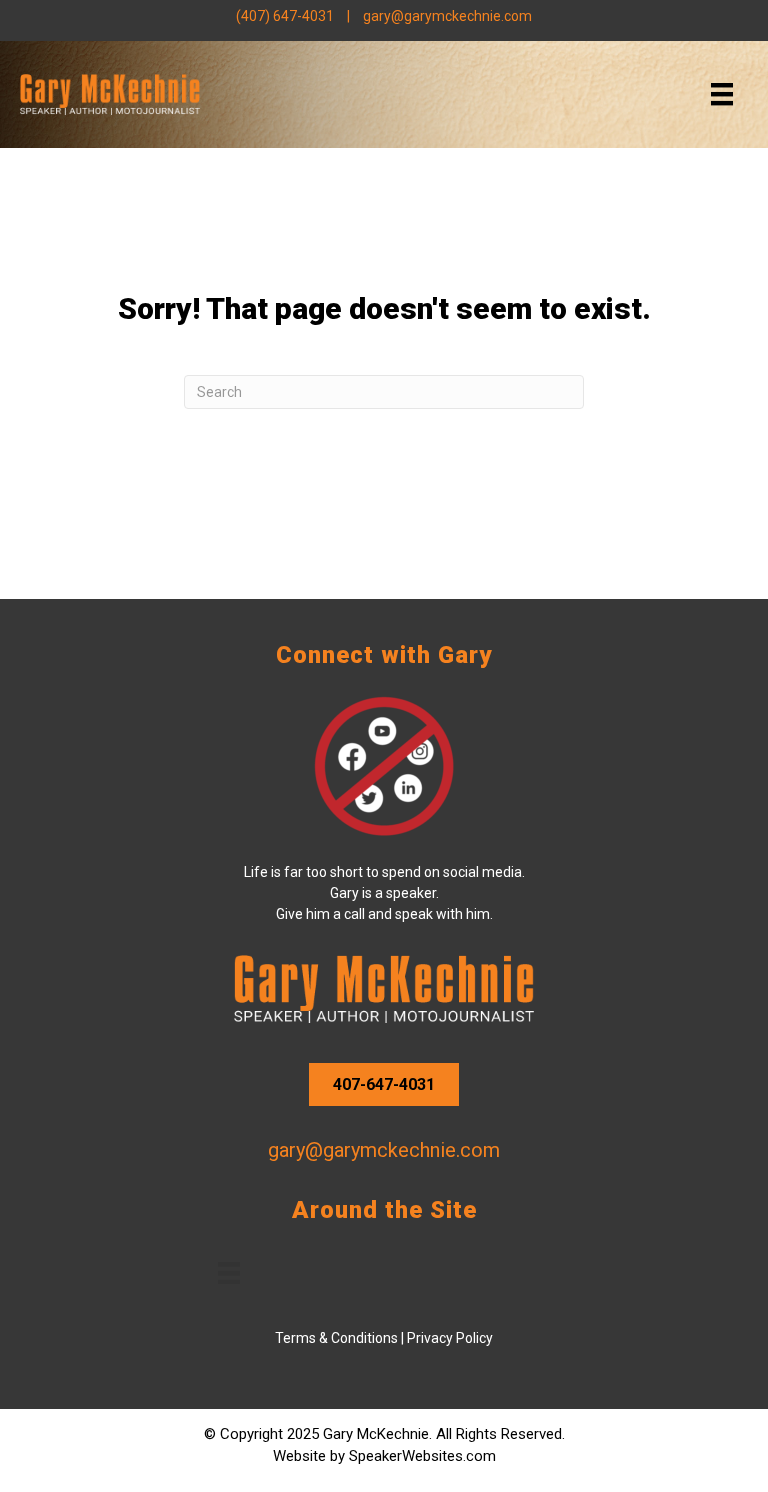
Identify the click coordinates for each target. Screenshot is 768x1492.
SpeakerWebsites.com (422, 1456)
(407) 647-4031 (285, 16)
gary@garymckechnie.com (447, 16)
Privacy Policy (450, 1338)
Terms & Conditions (336, 1338)
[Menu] (722, 94)
